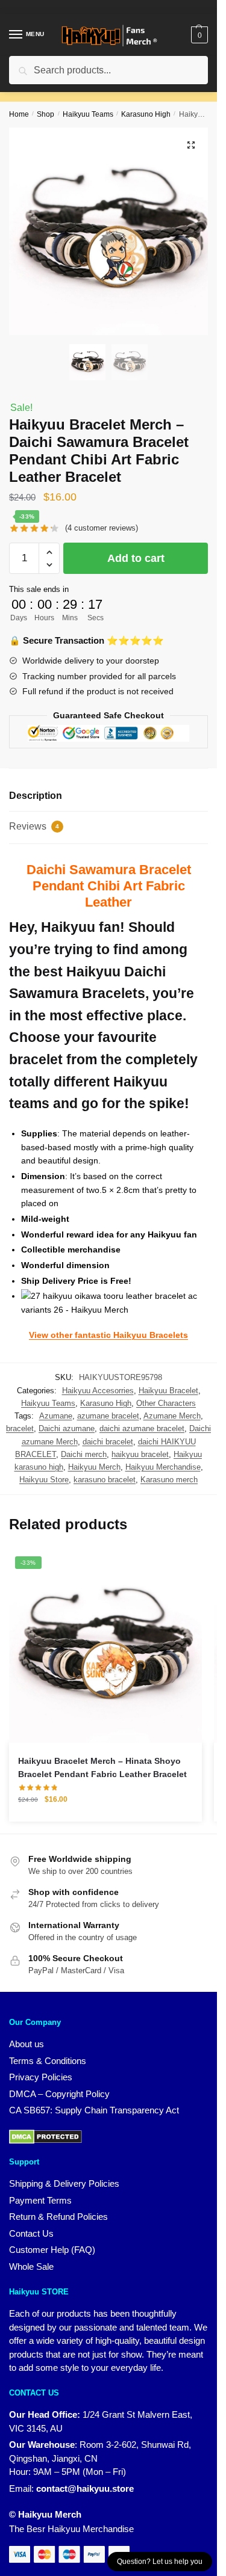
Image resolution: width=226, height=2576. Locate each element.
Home (19, 114)
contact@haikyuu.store (85, 2488)
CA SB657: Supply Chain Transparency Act (94, 2110)
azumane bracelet (108, 1416)
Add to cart (136, 558)
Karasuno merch (169, 1480)
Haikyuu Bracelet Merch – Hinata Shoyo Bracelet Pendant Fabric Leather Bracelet (102, 1768)
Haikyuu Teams (88, 114)
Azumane (56, 1416)
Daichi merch (84, 1454)
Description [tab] (36, 796)
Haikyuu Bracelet (168, 1391)
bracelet (20, 1428)
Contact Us (31, 2233)
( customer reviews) (102, 528)
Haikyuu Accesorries (98, 1391)
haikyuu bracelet (140, 1454)
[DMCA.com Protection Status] (46, 2136)
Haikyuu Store (44, 1480)
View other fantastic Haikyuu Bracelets (108, 1335)
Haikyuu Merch (94, 1467)
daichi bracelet (108, 1442)
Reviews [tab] (34, 826)
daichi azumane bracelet (142, 1428)
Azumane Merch (172, 1416)
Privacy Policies (41, 2077)
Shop (46, 114)
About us (27, 2044)
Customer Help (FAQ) (52, 2250)
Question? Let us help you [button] (160, 2562)
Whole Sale (31, 2266)
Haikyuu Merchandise (163, 1467)
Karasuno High (146, 114)
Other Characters (166, 1403)
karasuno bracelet (105, 1480)
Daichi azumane (67, 1428)
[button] (191, 145)
